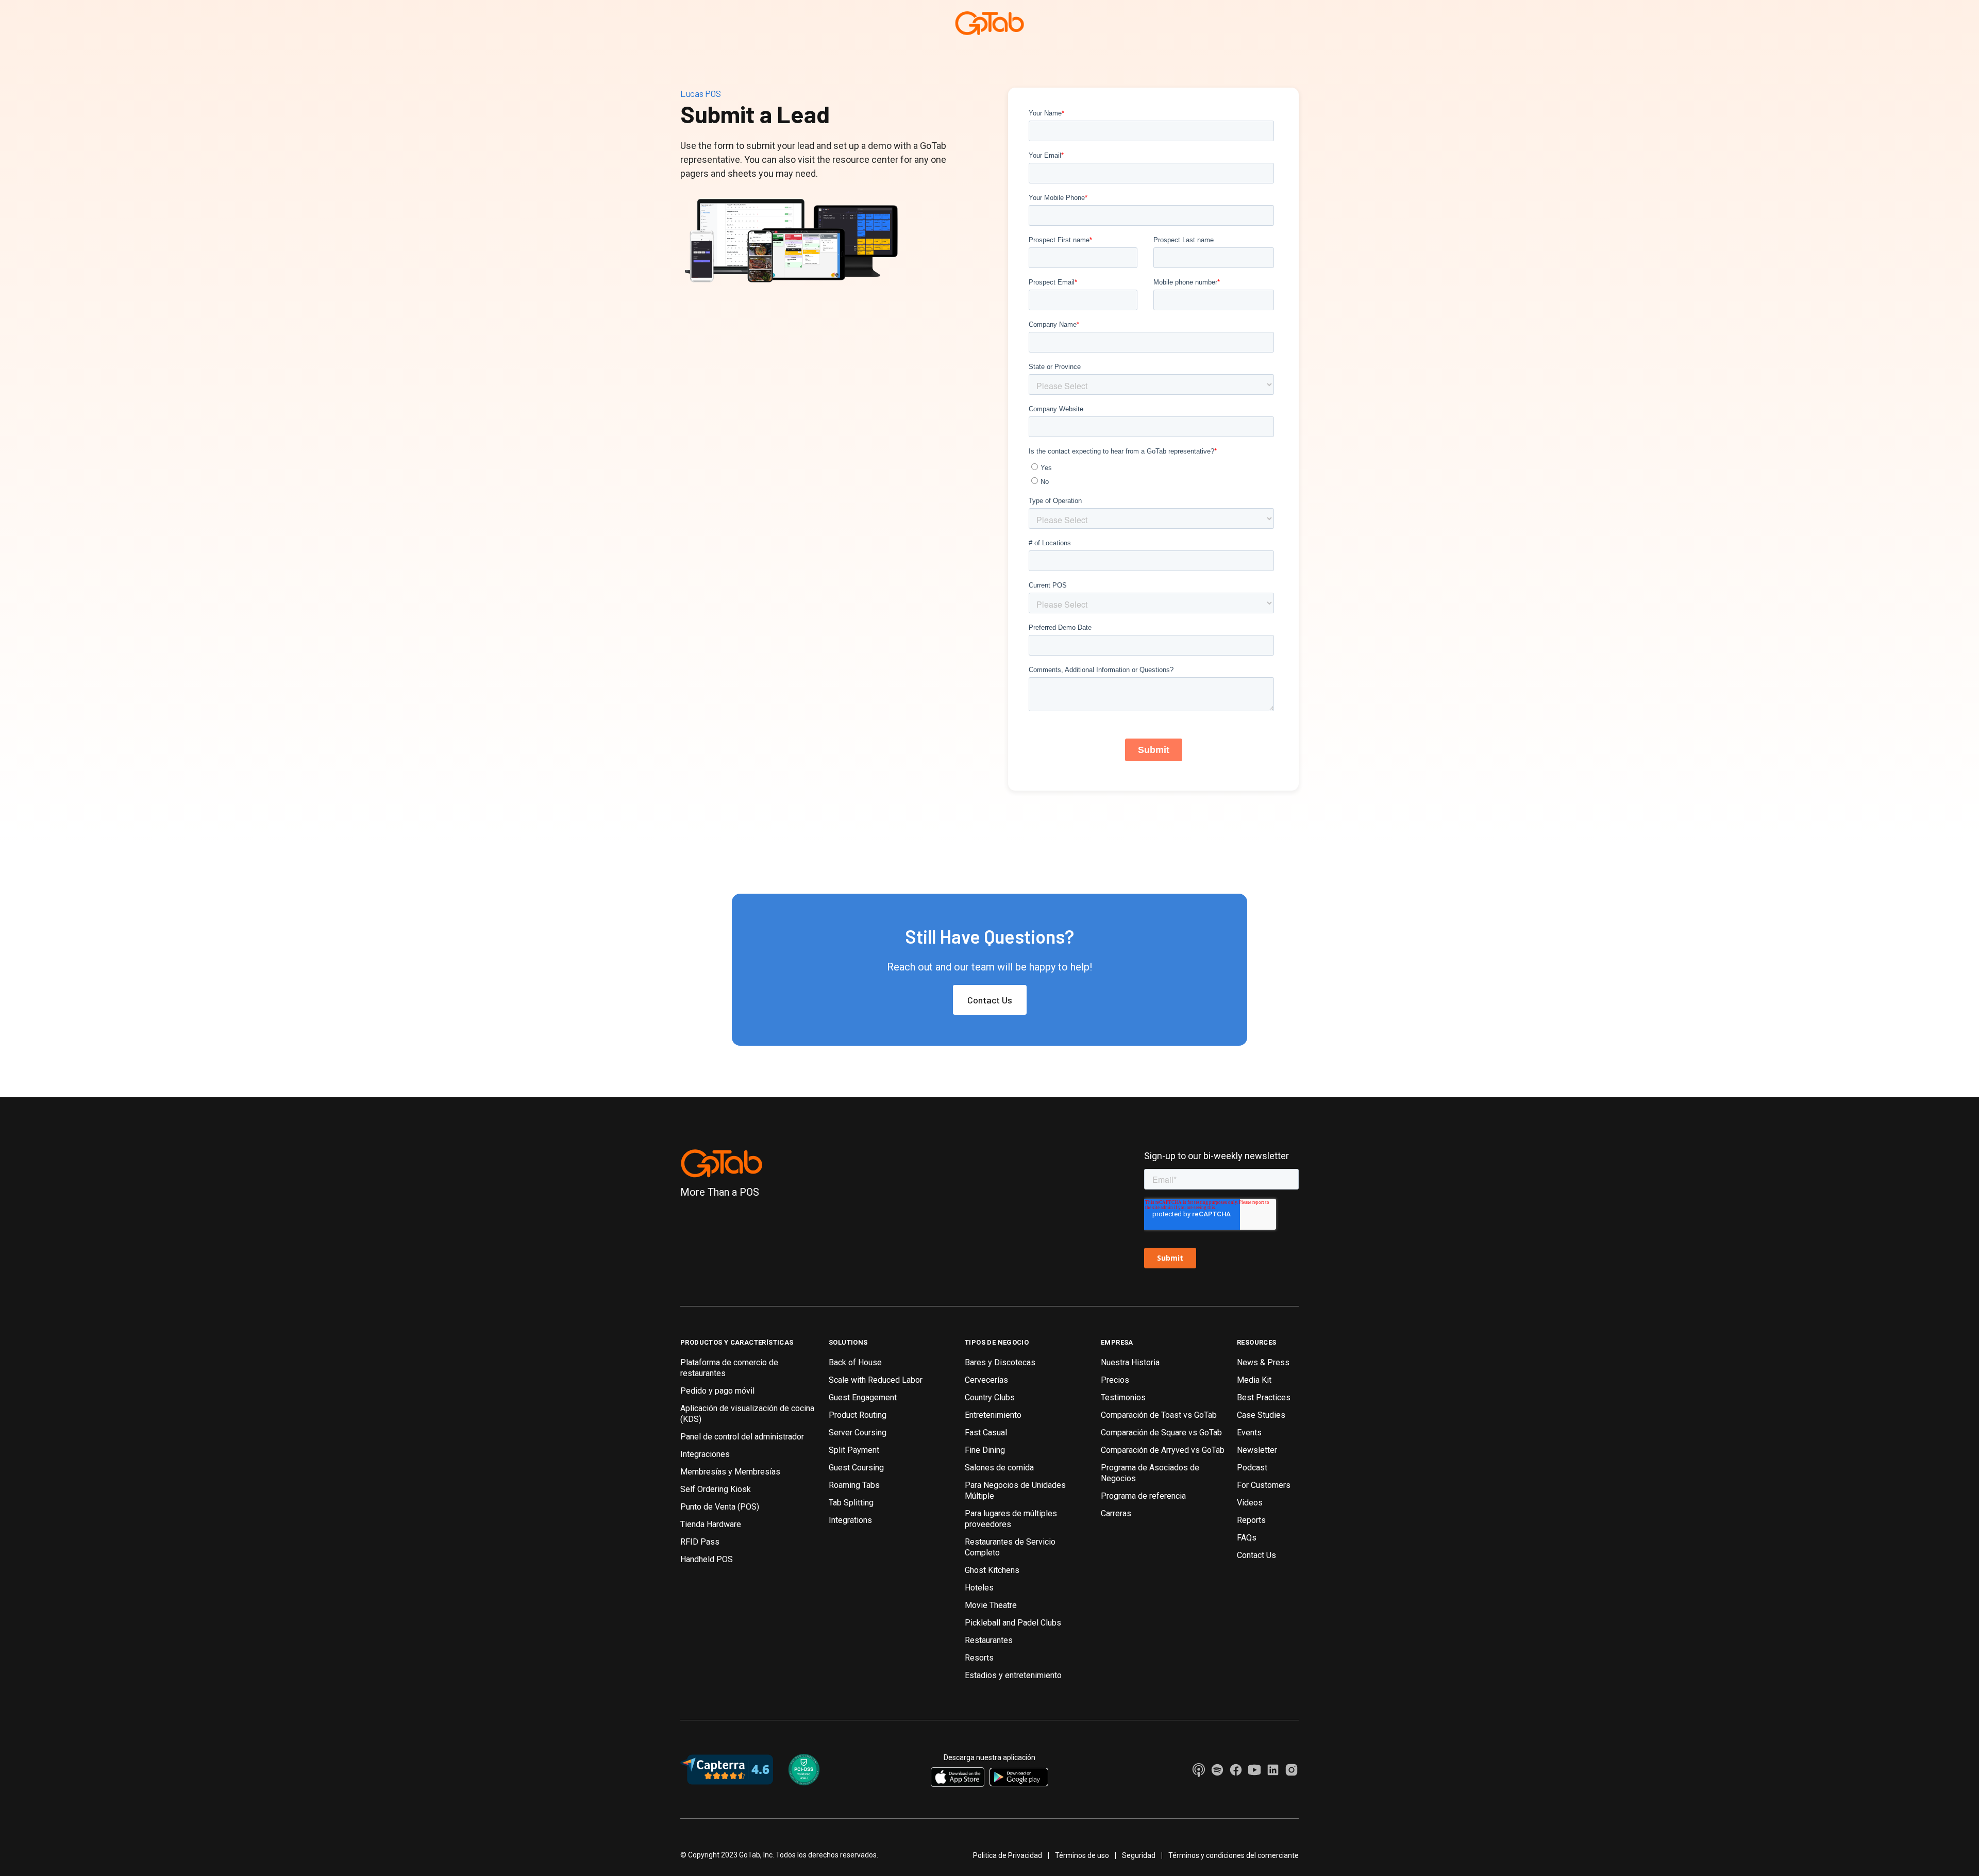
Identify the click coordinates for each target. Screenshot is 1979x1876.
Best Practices (1264, 1397)
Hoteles (979, 1588)
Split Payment (854, 1450)
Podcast (1252, 1468)
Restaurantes (989, 1640)
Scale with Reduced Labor (876, 1380)
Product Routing (858, 1415)
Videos (1250, 1503)
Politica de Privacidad (1008, 1855)
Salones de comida (999, 1468)
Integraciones (705, 1454)
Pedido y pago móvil (717, 1391)
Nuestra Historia (1130, 1362)
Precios (1115, 1380)
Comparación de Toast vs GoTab (1159, 1415)
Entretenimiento (993, 1415)
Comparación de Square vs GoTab (1161, 1433)
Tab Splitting (851, 1503)
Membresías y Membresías (730, 1472)
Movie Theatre (991, 1605)
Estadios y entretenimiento (1013, 1675)
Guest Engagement (863, 1397)
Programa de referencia (1143, 1496)
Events (1249, 1433)
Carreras (1116, 1513)
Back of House (855, 1362)
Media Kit (1254, 1380)
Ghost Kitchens (992, 1570)
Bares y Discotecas (1000, 1362)
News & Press (1263, 1362)
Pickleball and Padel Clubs (1013, 1623)
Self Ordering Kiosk (716, 1489)
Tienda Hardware (711, 1524)
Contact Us (990, 1000)
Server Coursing (858, 1433)
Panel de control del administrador (742, 1437)
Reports (1251, 1520)
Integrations (850, 1520)
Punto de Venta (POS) (720, 1507)
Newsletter (1257, 1450)
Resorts (979, 1658)
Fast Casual (986, 1433)
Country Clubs (990, 1397)
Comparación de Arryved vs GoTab (1163, 1450)
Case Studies (1261, 1415)
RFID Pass (700, 1542)
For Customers (1264, 1485)
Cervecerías (986, 1380)
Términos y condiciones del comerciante (1234, 1855)
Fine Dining (985, 1450)
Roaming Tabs (854, 1485)
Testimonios (1123, 1397)
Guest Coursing (856, 1468)
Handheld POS (707, 1559)
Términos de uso (1082, 1855)
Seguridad (1139, 1855)
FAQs (1247, 1538)
